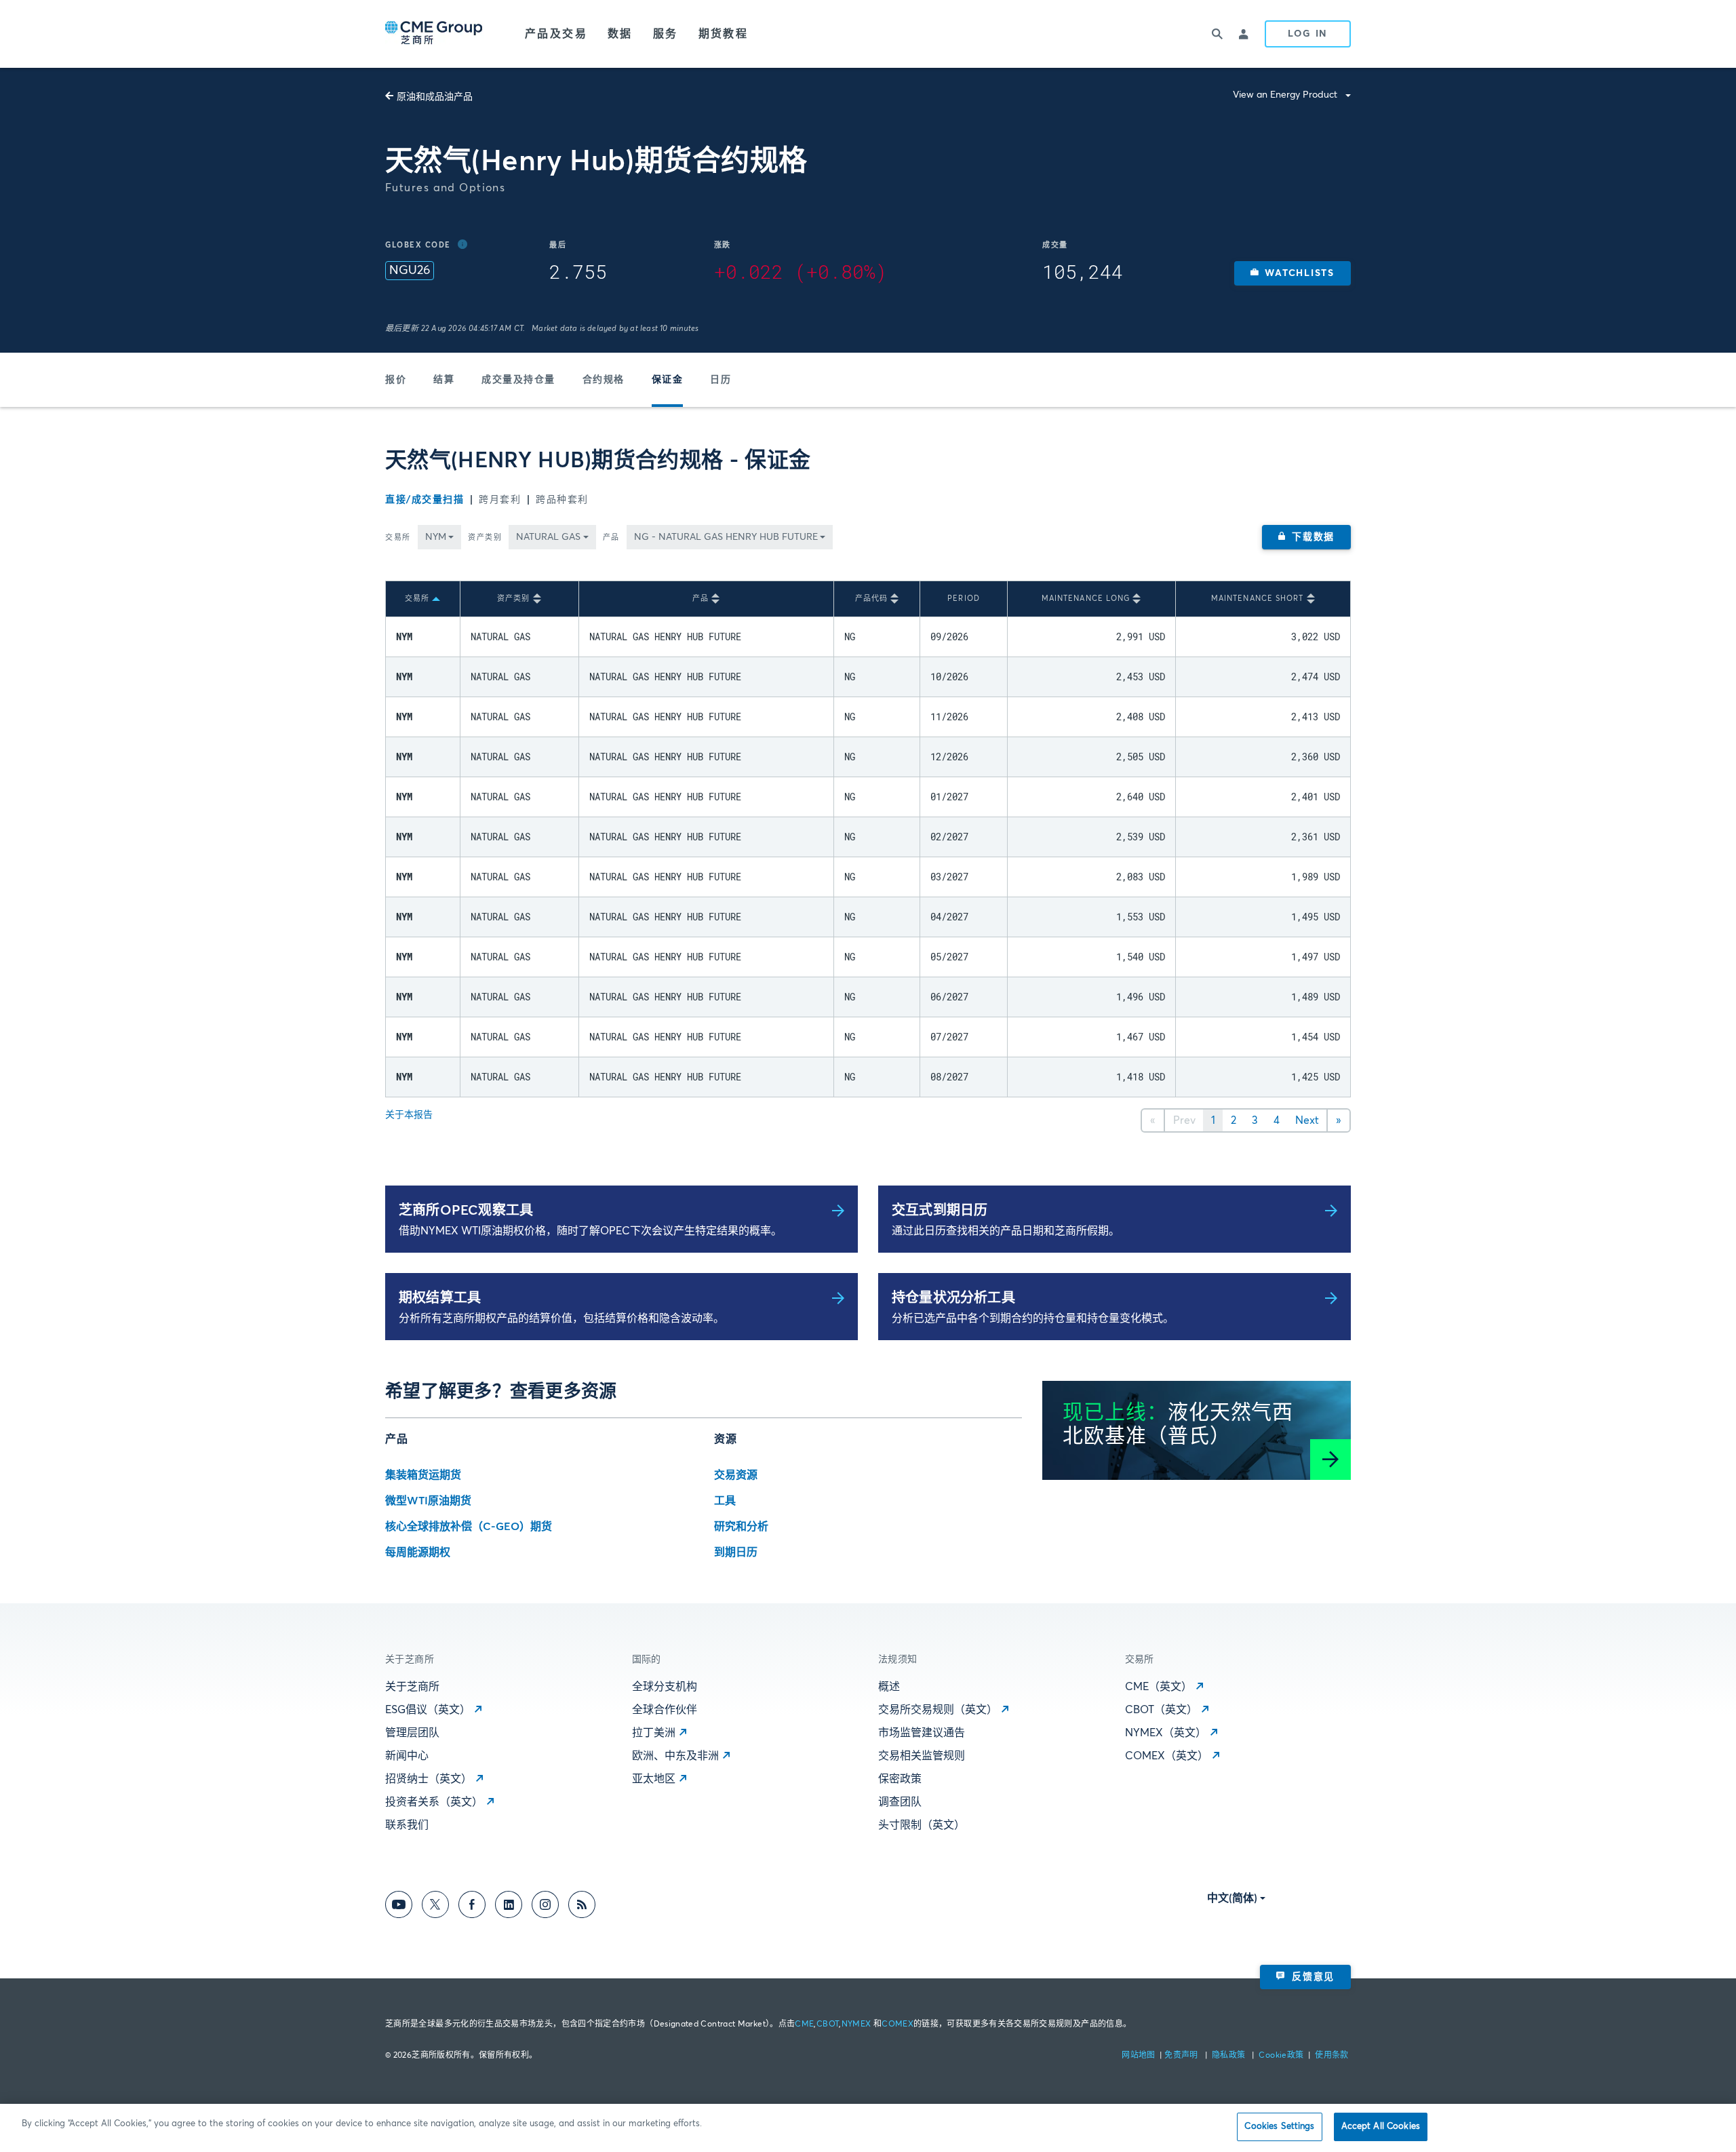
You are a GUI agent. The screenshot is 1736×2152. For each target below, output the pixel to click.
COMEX (897, 2024)
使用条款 (1331, 2056)
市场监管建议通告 (922, 1733)
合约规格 (604, 380)
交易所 (398, 537)
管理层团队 (412, 1733)
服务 (666, 34)
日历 (721, 380)
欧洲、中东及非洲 (675, 1756)
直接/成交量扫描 (425, 500)
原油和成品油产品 (435, 97)
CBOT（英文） (1161, 1710)
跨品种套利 (562, 500)
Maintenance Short (1258, 599)
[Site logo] (435, 34)
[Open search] (1217, 34)
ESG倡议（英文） (428, 1710)
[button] (1293, 273)
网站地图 (1140, 2056)
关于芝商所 (412, 1687)
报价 (396, 380)
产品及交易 (556, 34)
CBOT (828, 2024)
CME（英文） (1159, 1687)
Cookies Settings (1279, 2127)
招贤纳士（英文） (429, 1779)
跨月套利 (500, 500)
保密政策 (900, 1779)
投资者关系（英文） (434, 1802)
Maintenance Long (1086, 599)
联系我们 (407, 1825)
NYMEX (856, 2024)
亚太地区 (654, 1779)
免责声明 (1182, 2056)
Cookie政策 (1281, 2056)
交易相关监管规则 (922, 1756)
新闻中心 (407, 1756)
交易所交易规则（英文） (938, 1710)
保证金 (668, 380)
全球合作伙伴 (665, 1710)
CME (804, 2024)
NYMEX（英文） (1166, 1733)
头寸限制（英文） (922, 1825)
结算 (444, 380)
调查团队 (900, 1802)
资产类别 (485, 537)
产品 (611, 537)
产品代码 (871, 599)
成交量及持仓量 (518, 380)
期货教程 (724, 34)
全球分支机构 (665, 1687)
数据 (620, 34)
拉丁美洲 (654, 1733)
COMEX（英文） (1167, 1756)
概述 (889, 1687)
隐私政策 (1230, 2056)
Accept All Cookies (1381, 2127)
